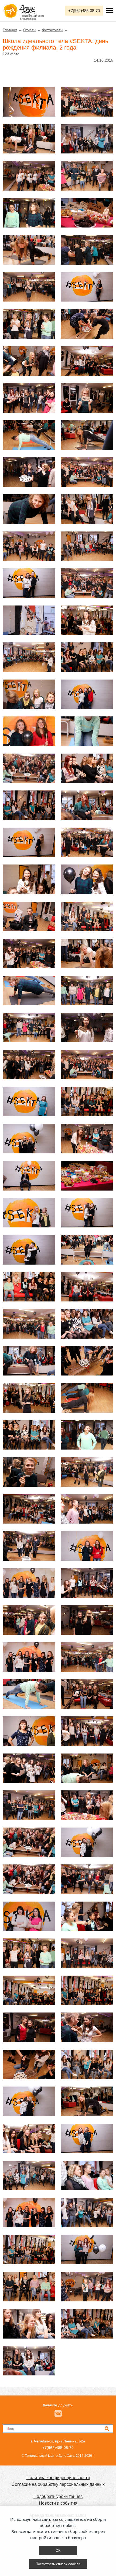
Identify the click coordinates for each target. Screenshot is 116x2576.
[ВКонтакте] (58, 2414)
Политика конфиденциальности (58, 2478)
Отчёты (30, 30)
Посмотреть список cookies (58, 2564)
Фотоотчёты (53, 30)
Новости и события (58, 2503)
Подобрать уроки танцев (58, 2496)
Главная (10, 30)
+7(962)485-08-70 (84, 11)
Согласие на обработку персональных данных (58, 2484)
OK (58, 2551)
